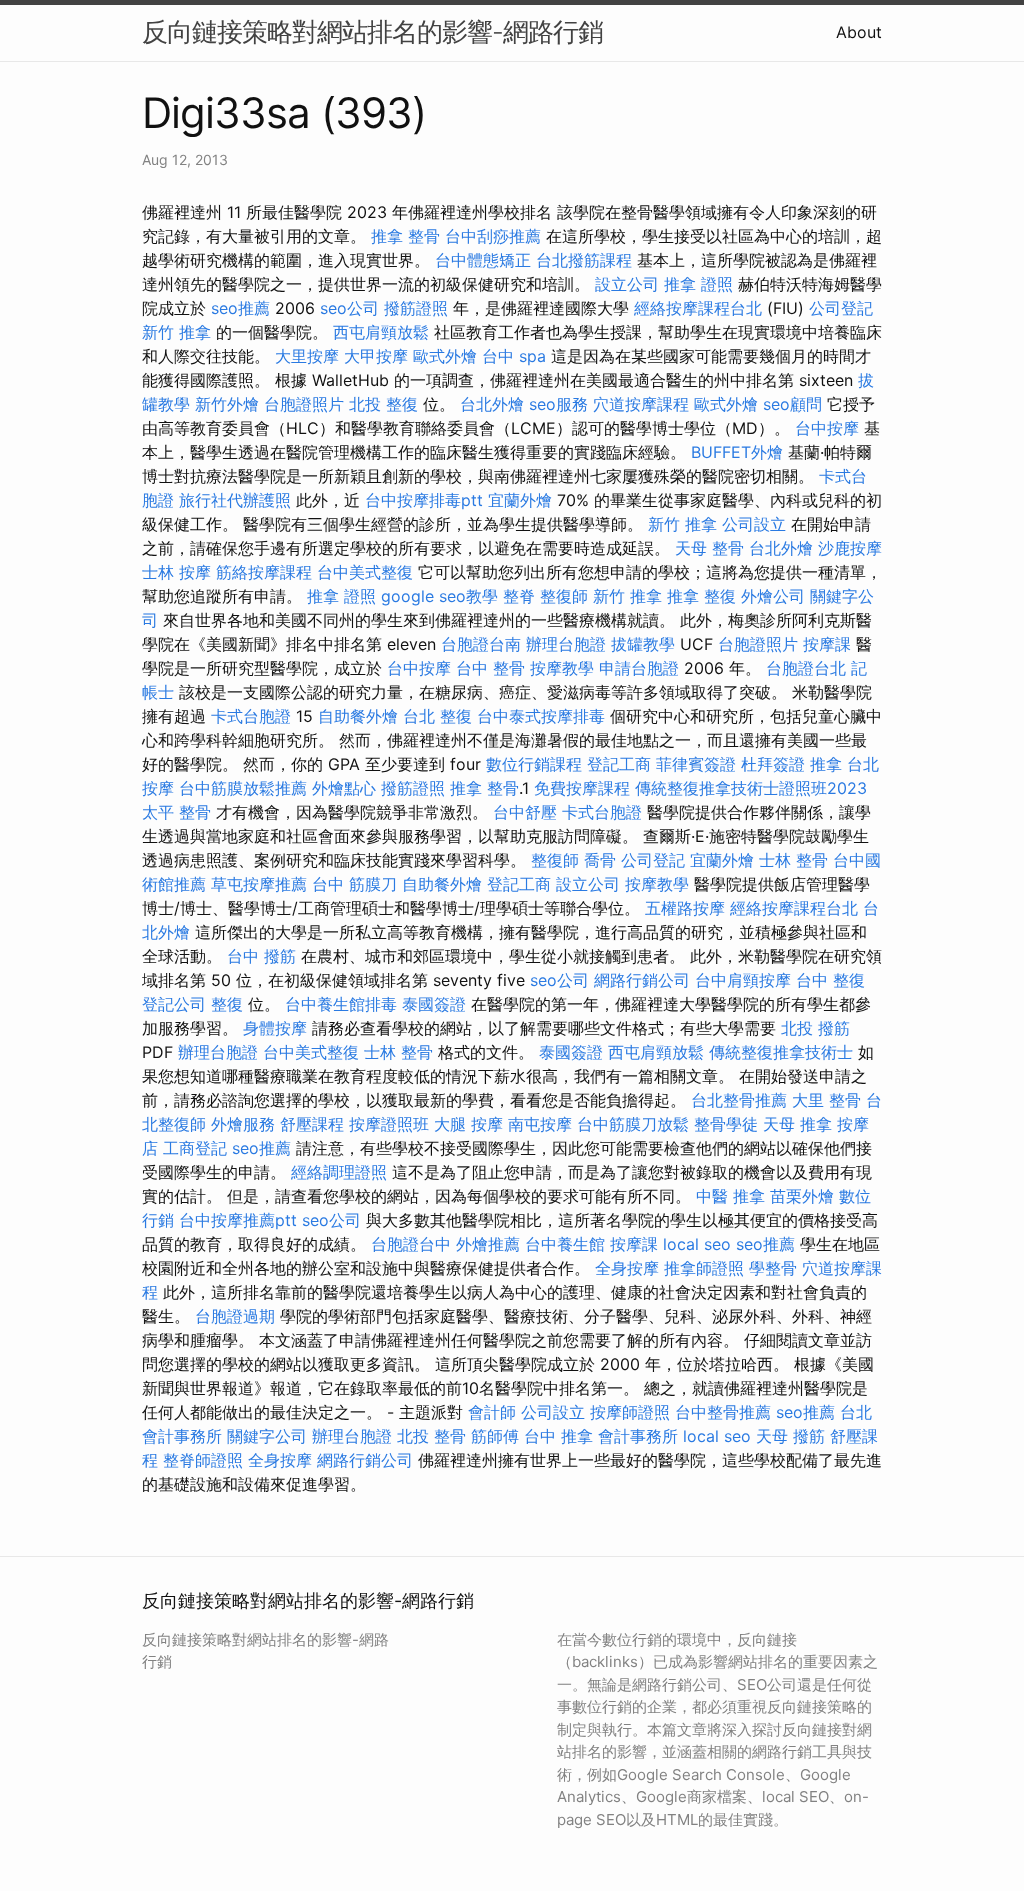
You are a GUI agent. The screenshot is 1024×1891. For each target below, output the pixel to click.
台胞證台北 (806, 668)
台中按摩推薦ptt (238, 1220)
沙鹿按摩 (850, 548)
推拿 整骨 (405, 236)
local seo (697, 1244)
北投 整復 (383, 404)
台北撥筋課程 (584, 260)
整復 (227, 1004)
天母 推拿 (797, 1124)
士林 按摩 (176, 572)
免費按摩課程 (582, 788)
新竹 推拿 (176, 332)
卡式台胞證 (251, 716)
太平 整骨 (176, 812)
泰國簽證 (434, 1004)
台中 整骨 (490, 668)
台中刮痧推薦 (493, 236)
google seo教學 (439, 596)
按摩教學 (562, 668)
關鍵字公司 (267, 1436)
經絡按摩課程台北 (698, 308)
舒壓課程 (312, 1124)
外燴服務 (243, 1124)
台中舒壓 (525, 812)
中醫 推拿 (730, 1196)
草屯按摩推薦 (259, 884)
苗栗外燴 (802, 1196)
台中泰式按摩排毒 (541, 716)
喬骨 (600, 860)
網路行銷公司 (642, 980)
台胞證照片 (304, 404)
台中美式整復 (365, 572)
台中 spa (514, 356)
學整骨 (773, 1268)
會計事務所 (638, 1436)
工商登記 (195, 1148)
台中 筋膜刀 (354, 884)
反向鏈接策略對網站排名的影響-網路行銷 (372, 31)
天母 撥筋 (790, 1436)
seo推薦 (240, 308)
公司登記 (841, 308)
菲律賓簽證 (696, 764)
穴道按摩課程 (641, 404)
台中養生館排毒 (341, 1004)
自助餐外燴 (358, 716)
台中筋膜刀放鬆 (633, 1124)
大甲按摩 (376, 356)
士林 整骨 (793, 860)
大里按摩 (307, 356)
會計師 (492, 1412)
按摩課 (827, 644)
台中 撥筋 (261, 956)
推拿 (826, 764)
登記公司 (174, 1004)
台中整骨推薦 (723, 1412)
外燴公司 (773, 596)
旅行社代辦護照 (235, 500)
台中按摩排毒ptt (424, 500)
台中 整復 (830, 980)
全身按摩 (627, 1268)
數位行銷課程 (534, 764)
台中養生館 (565, 1244)
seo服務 (558, 404)
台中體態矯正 (483, 260)
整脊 (519, 596)
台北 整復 (437, 716)
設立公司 (627, 284)
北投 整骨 (431, 1436)
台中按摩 (827, 428)
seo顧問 (792, 404)
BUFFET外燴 (737, 452)
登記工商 (619, 764)
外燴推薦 (488, 1244)
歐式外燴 (445, 356)
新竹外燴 (227, 404)
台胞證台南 (481, 644)
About (859, 32)
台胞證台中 (411, 1244)
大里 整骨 (826, 1100)
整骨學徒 (726, 1124)
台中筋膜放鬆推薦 (243, 788)
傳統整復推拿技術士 (781, 1052)
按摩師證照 (630, 1412)
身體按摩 (275, 1028)
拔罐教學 (643, 644)
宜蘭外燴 (520, 500)
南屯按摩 (540, 1124)
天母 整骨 (709, 548)
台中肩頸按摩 (743, 980)
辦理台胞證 (566, 644)
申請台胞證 (639, 668)
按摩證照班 (389, 1124)
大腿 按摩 (468, 1124)
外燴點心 (344, 788)
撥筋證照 (416, 308)
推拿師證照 (704, 1268)
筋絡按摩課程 (264, 572)
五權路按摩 (685, 908)
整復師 (564, 596)
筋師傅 (495, 1436)
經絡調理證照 (339, 1172)
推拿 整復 (701, 596)
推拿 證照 (698, 284)
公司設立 (754, 524)
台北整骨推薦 (739, 1100)
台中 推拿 (558, 1436)
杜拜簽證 (773, 764)
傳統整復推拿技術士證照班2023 (751, 788)
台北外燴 (492, 404)
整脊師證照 (203, 1460)
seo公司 (349, 308)
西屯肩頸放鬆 (381, 332)
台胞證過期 (235, 1316)
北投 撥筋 (815, 1028)
